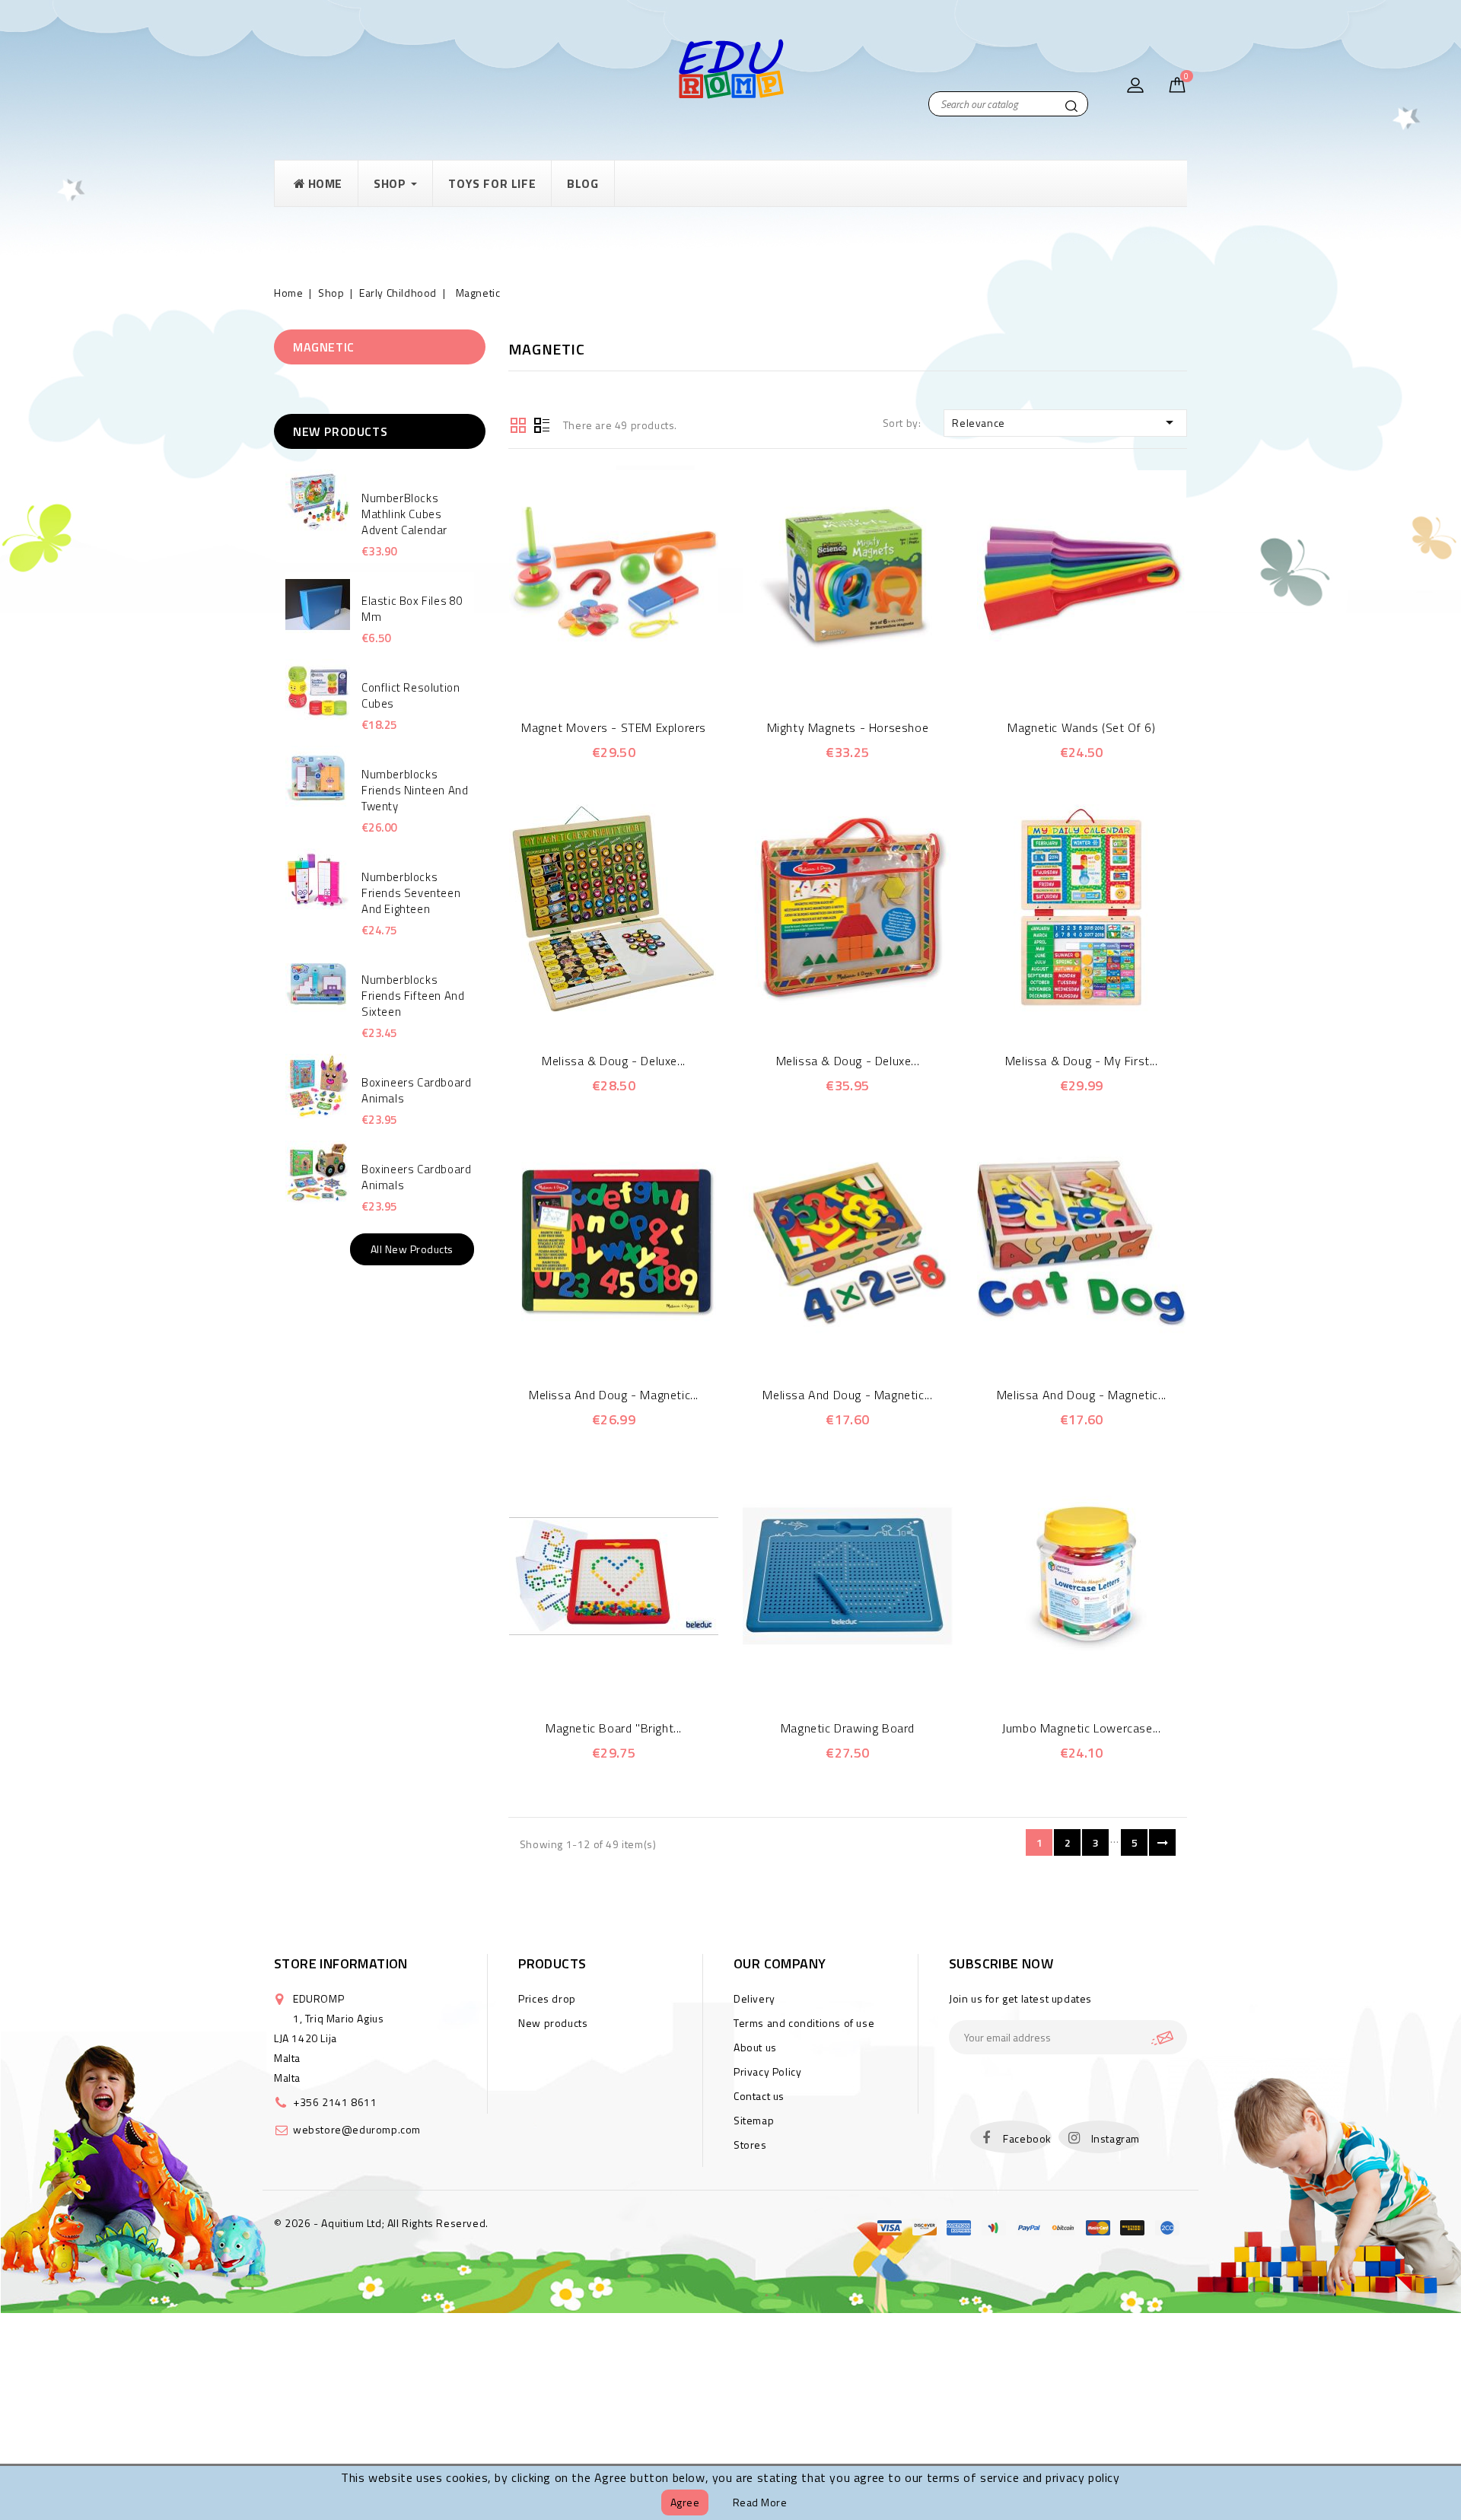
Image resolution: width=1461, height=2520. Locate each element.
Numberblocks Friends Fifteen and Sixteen (413, 996)
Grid (518, 424)
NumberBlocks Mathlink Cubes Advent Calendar (404, 514)
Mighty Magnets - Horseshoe (848, 727)
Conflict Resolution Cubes (411, 695)
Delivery (754, 1998)
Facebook (1027, 2138)
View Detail (634, 672)
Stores (750, 2145)
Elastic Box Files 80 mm (412, 609)
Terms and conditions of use (804, 2023)
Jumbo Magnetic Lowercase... (1081, 1728)
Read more (760, 2502)
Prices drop (547, 1998)
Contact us (759, 2096)
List (542, 424)
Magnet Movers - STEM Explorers (614, 727)
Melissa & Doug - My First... (1082, 1061)
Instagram (1116, 2138)
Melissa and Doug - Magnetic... (614, 1395)
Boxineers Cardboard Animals (416, 1090)
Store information (341, 1963)
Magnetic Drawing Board (848, 1728)
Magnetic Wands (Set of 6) (1081, 727)
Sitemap (754, 2120)
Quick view (592, 672)
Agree (685, 2502)
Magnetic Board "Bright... (614, 1728)
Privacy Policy (767, 2071)
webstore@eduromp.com (357, 2129)
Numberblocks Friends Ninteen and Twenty (415, 790)
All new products (412, 1249)
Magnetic (324, 347)
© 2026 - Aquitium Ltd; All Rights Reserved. (381, 2223)
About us (755, 2047)
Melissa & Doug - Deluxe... (614, 1061)
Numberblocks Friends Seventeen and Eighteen (411, 893)
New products (553, 2023)
